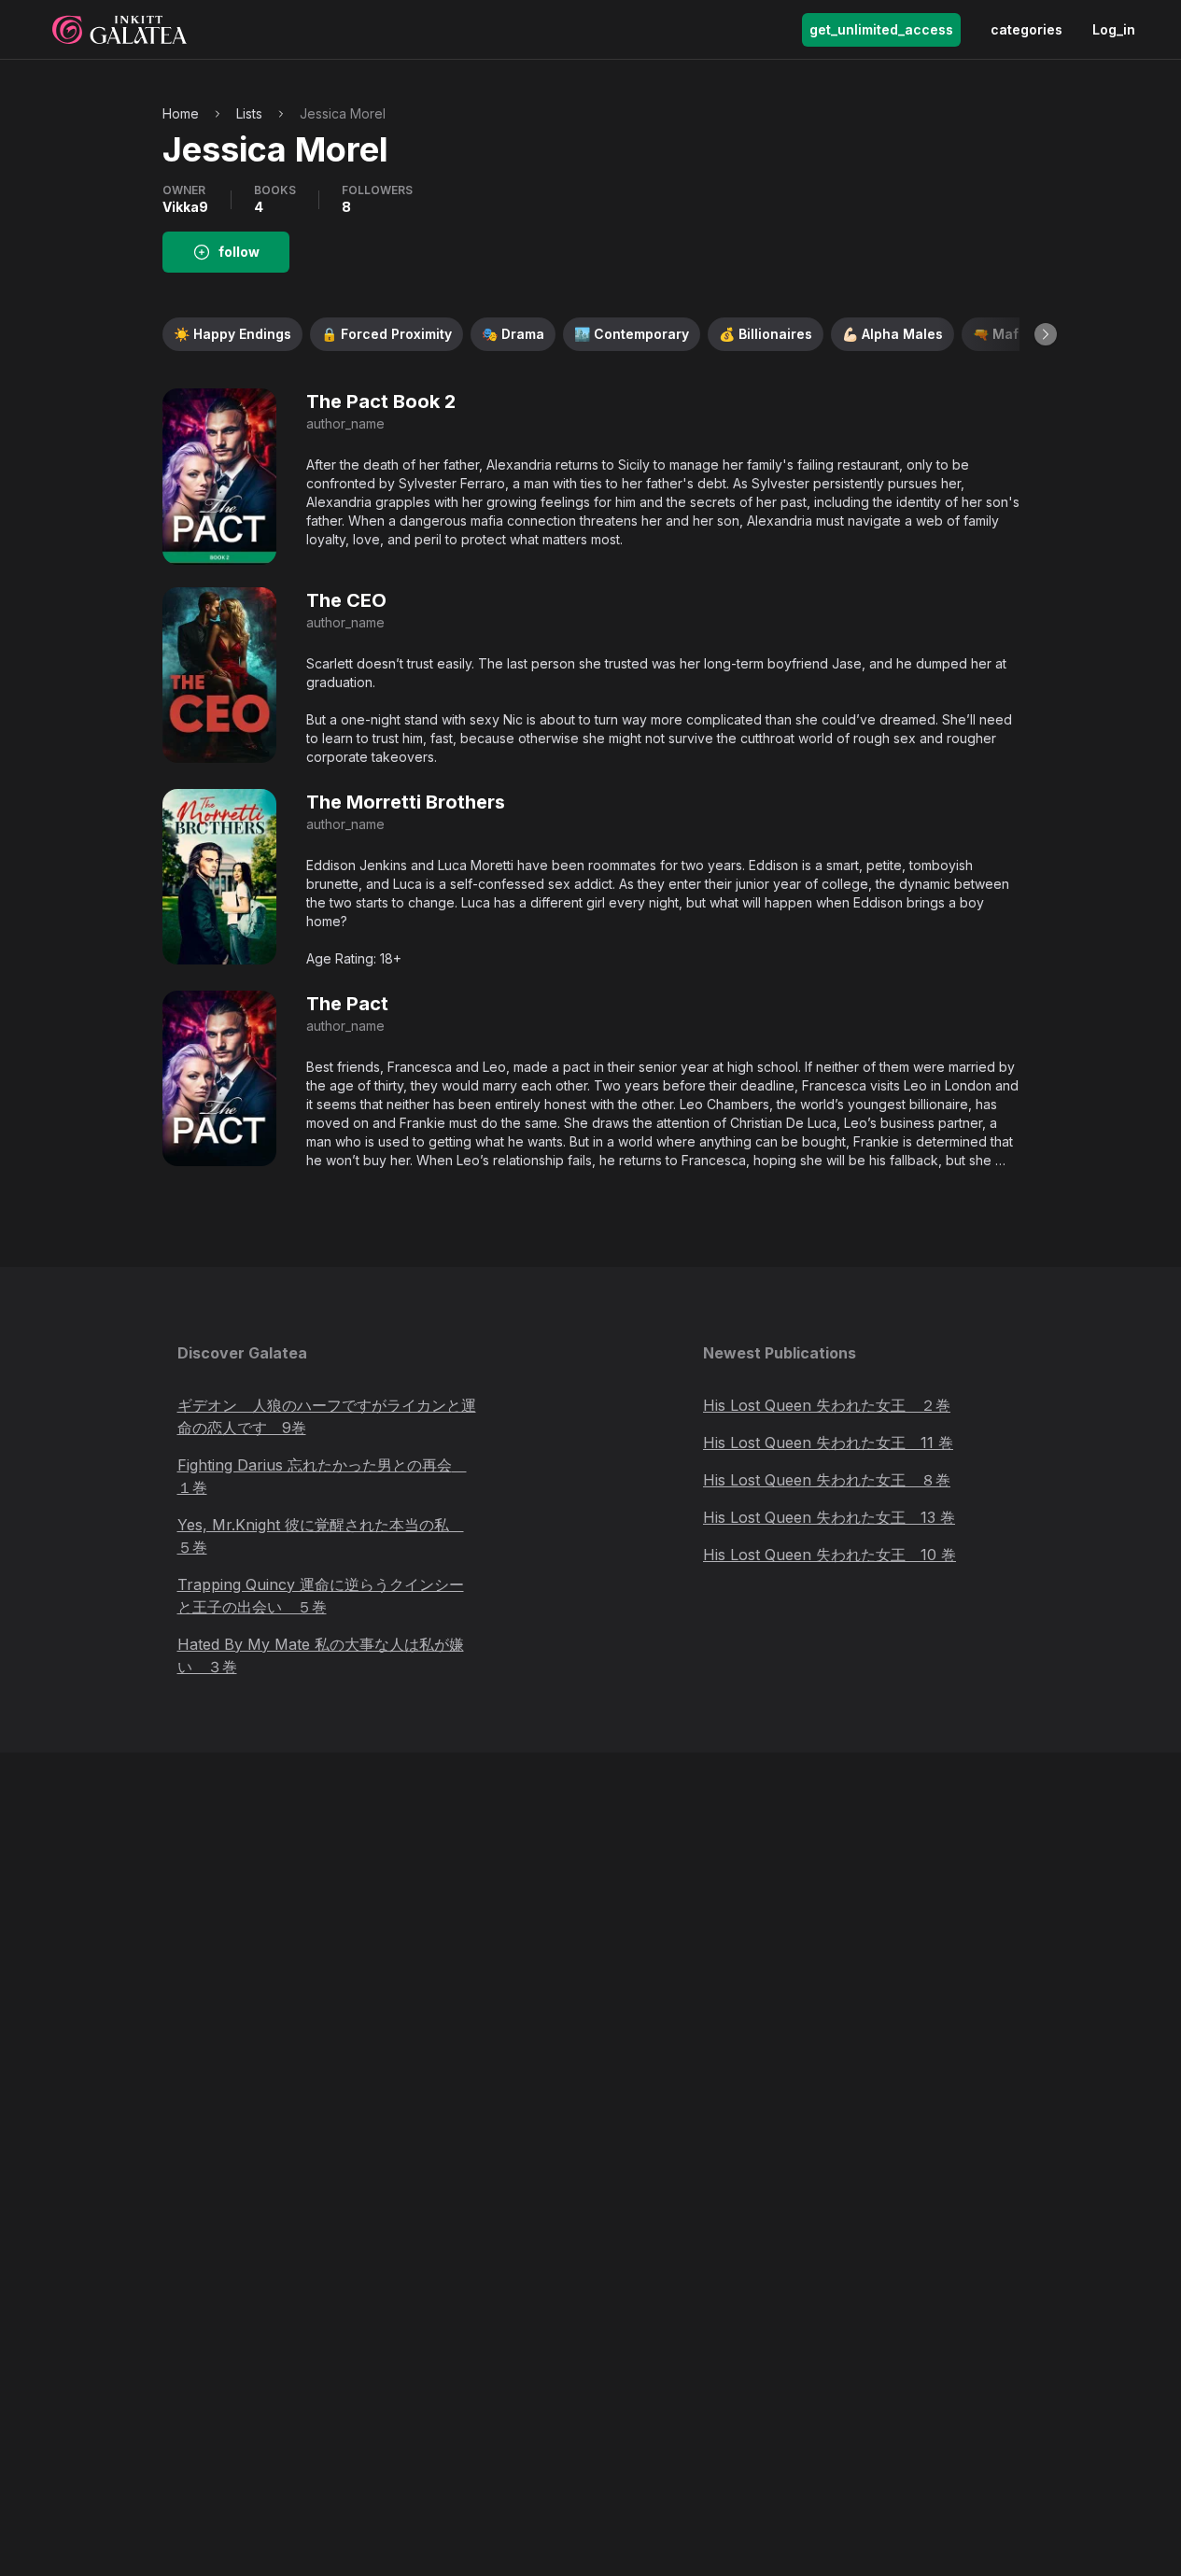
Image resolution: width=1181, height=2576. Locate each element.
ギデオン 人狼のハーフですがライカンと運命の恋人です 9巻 (327, 1416)
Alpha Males (893, 334)
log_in (1114, 29)
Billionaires (766, 334)
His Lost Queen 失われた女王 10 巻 (830, 1555)
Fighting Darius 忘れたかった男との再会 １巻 (322, 1476)
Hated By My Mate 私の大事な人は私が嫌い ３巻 (321, 1655)
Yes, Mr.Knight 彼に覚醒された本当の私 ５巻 (321, 1536)
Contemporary (632, 334)
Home (181, 113)
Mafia (1002, 334)
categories (1026, 29)
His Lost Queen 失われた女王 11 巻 (828, 1443)
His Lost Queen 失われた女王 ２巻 (827, 1405)
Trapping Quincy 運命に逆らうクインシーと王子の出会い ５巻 (321, 1596)
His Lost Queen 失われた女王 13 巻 (829, 1517)
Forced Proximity (387, 334)
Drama (513, 334)
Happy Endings (232, 334)
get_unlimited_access (881, 29)
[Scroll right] (1046, 334)
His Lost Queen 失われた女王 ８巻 (827, 1480)
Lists (249, 113)
